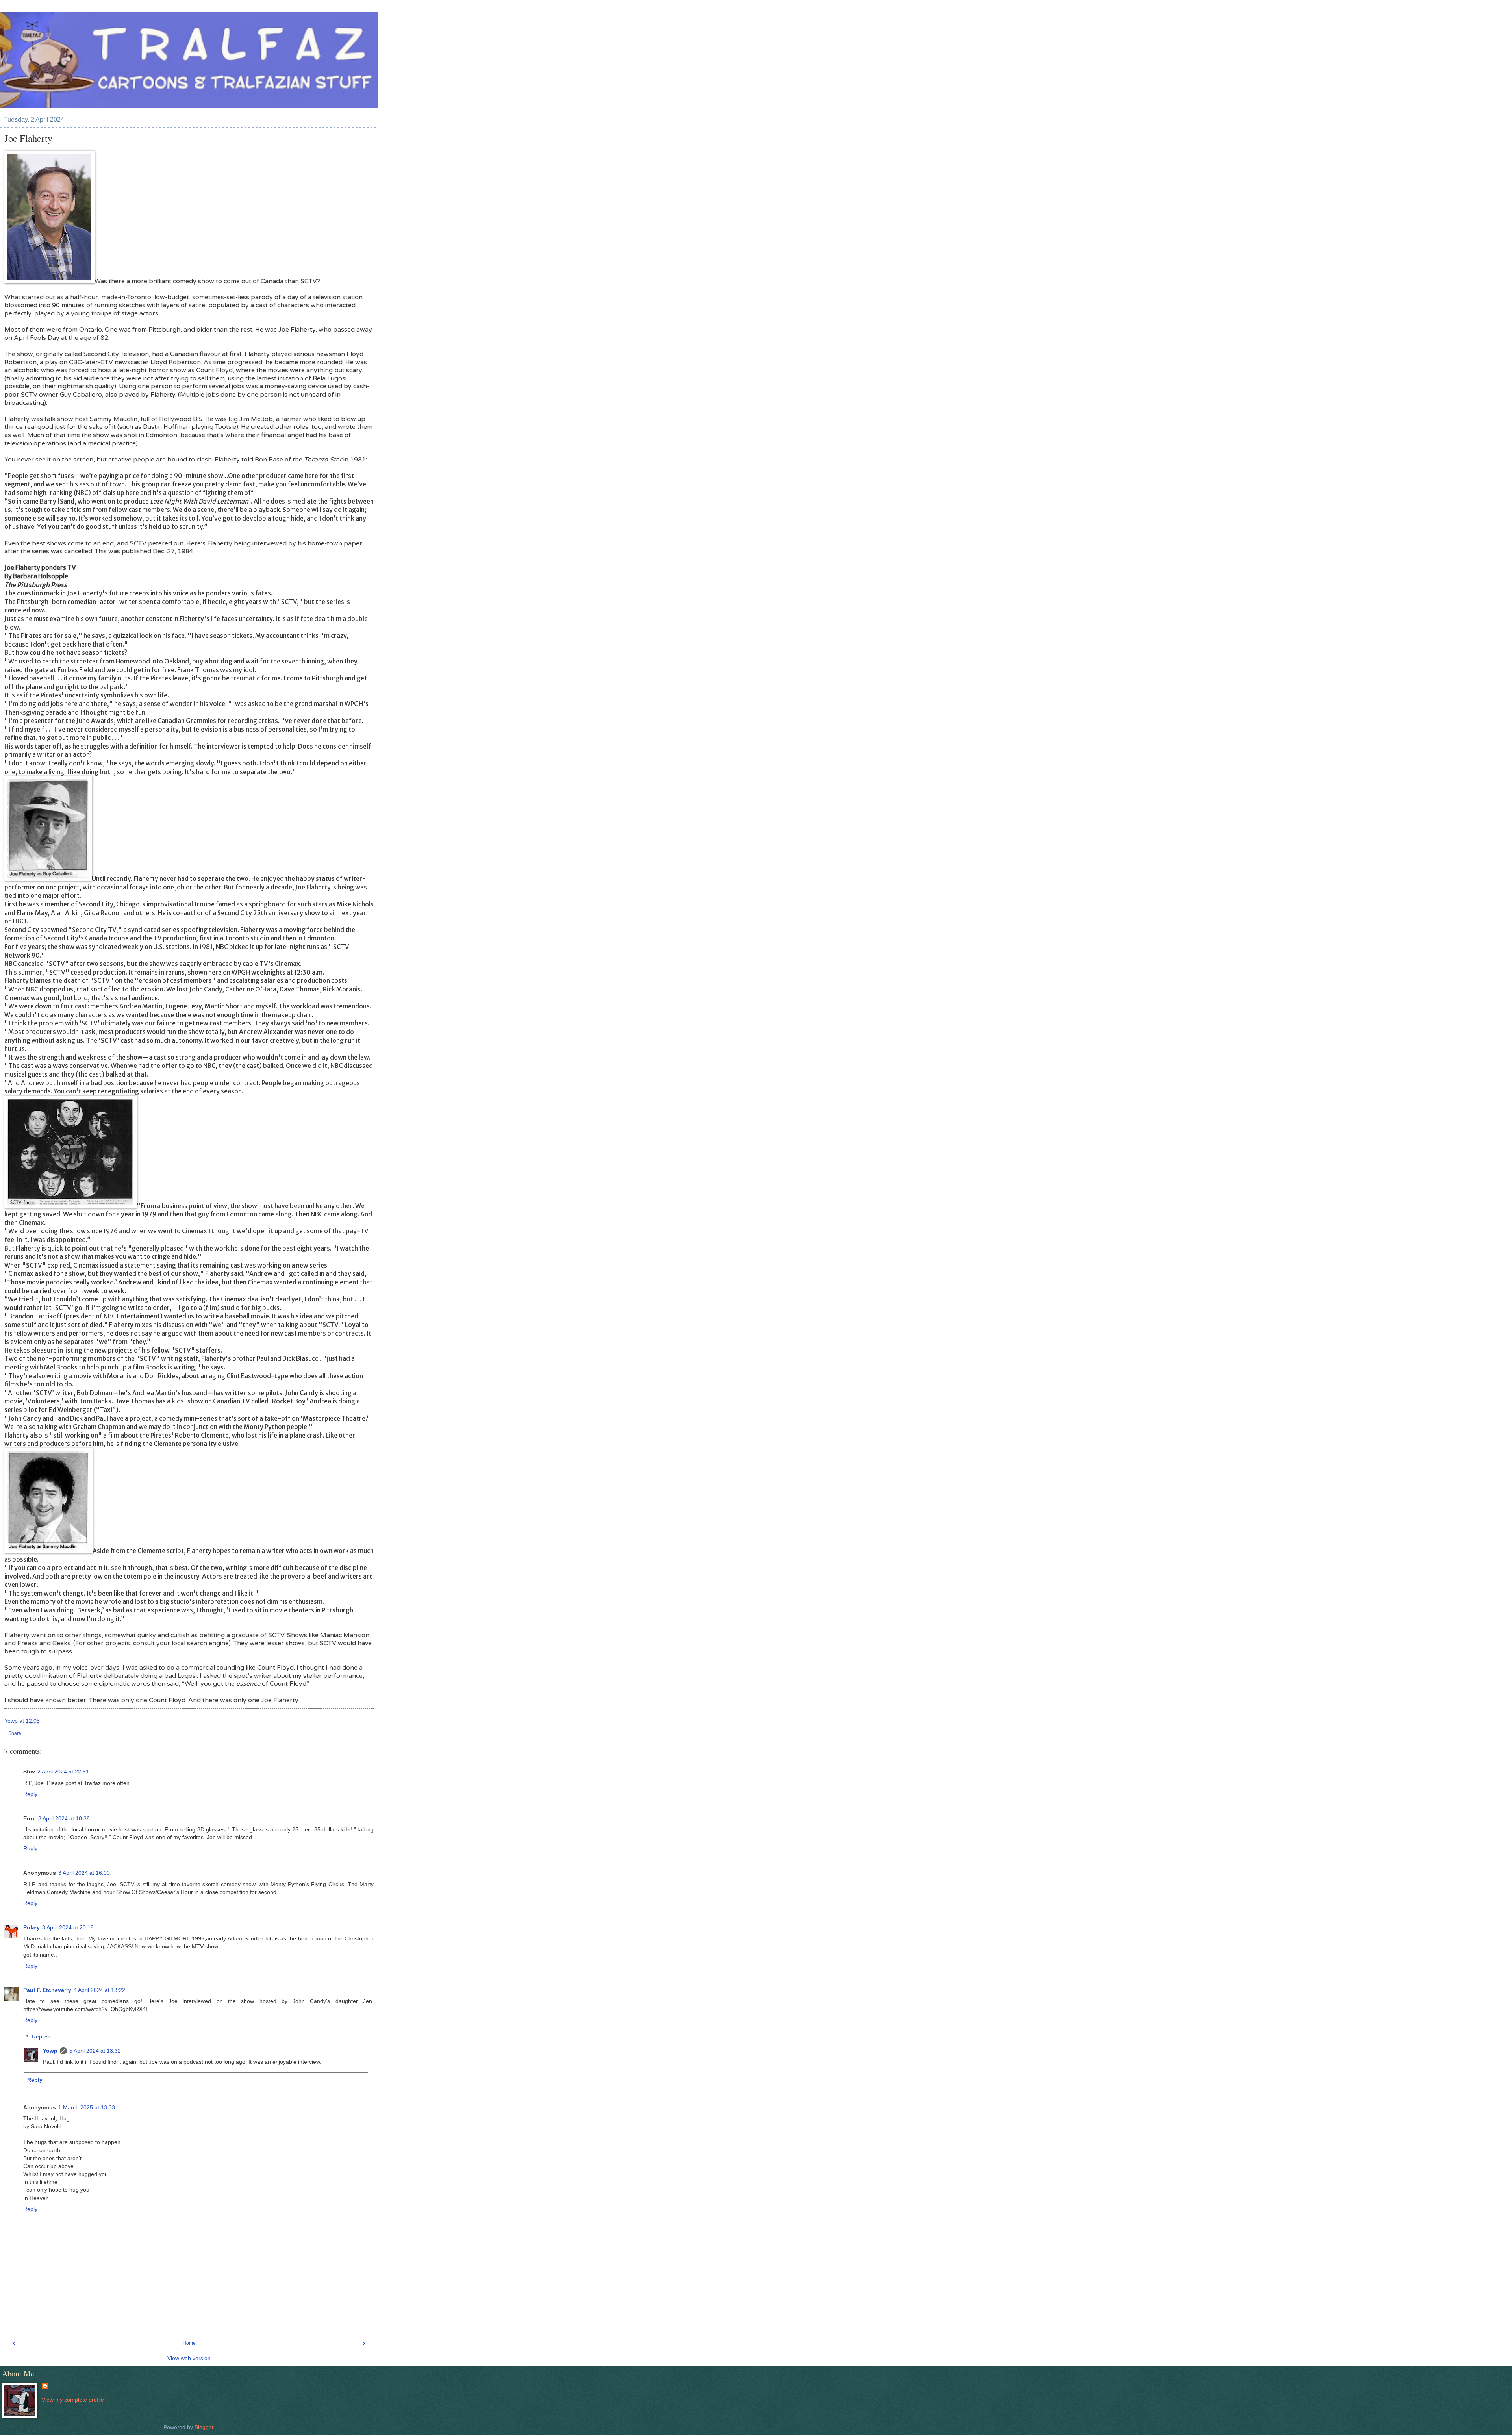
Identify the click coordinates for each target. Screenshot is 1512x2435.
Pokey (31, 1927)
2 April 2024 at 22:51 (63, 1772)
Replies (41, 2037)
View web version (189, 2358)
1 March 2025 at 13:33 (87, 2107)
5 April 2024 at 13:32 (95, 2051)
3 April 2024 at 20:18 (68, 1927)
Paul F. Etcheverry (47, 1990)
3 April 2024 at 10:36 (64, 1818)
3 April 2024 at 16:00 (84, 1873)
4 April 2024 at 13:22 (99, 1990)
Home (189, 2343)
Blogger (204, 2427)
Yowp (50, 2051)
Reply (30, 1794)
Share (15, 1733)
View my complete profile (73, 2400)
